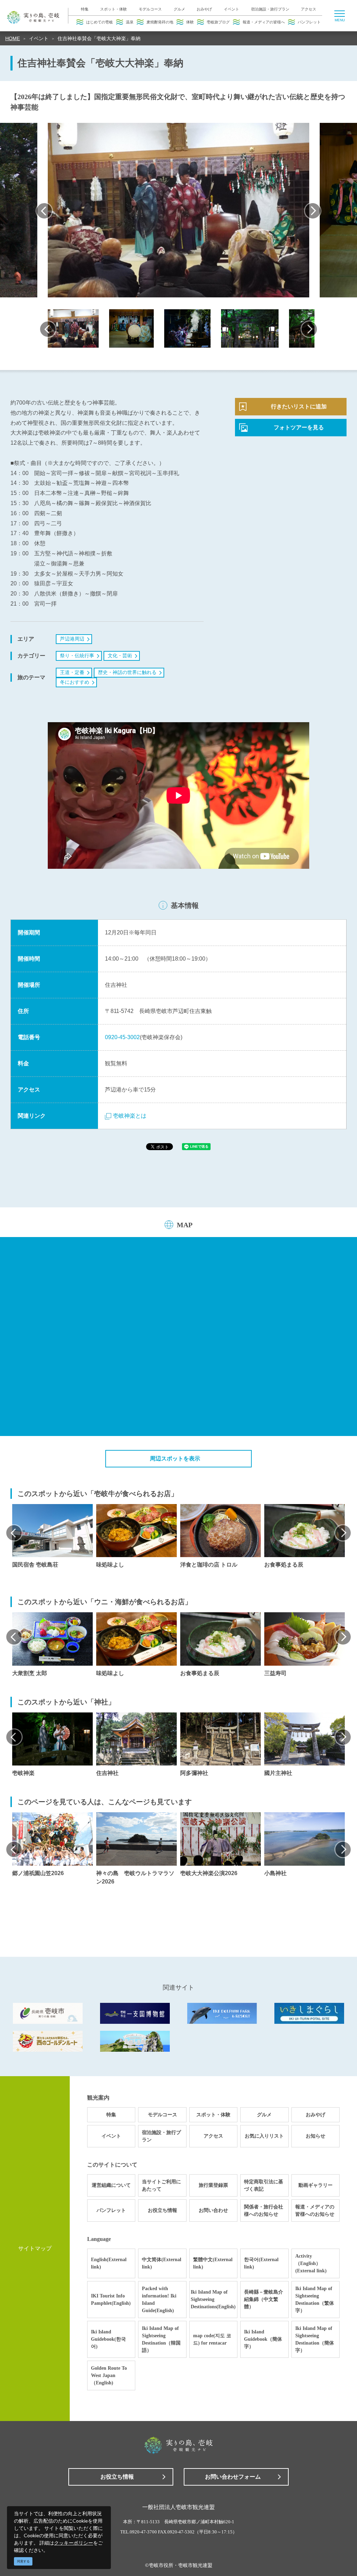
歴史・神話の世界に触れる (127, 672)
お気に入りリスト (264, 2136)
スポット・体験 (113, 9)
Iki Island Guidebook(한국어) (108, 2339)
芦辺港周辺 (72, 639)
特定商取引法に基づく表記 (264, 2185)
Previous (44, 211)
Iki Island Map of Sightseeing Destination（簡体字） (315, 2339)
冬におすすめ (75, 682)
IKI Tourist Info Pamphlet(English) (111, 2300)
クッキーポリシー (74, 2543)
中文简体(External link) (162, 2263)
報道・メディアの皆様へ (264, 22)
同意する (23, 2561)
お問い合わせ (213, 2210)
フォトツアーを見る (299, 427)
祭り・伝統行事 (77, 656)
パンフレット (309, 22)
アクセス (309, 9)
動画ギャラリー (316, 2185)
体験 (190, 22)
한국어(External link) (261, 2263)
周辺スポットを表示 (175, 1459)
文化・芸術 (120, 656)
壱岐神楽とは (130, 1116)
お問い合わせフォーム (233, 2477)
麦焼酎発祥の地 (160, 22)
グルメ (179, 9)
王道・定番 (72, 672)
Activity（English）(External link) (311, 2263)
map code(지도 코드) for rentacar (212, 2339)
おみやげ (204, 9)
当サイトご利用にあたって (161, 2185)
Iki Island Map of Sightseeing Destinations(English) (213, 2299)
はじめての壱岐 (100, 22)
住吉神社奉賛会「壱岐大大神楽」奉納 (99, 38)
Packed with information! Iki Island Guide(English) (159, 2300)
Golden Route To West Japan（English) (109, 2375)
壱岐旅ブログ (218, 22)
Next (313, 211)
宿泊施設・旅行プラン (270, 9)
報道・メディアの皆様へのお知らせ (315, 2211)
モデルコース (150, 9)
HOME (13, 38)
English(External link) (109, 2263)
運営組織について (111, 2185)
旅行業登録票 (213, 2185)
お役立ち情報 (162, 2210)
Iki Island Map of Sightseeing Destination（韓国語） (161, 2339)
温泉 (130, 22)
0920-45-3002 (122, 1037)
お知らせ (316, 2136)
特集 (85, 9)
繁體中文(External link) (213, 2263)
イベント (231, 9)
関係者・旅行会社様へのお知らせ (264, 2211)
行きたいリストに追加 (299, 406)
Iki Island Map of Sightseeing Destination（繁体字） (315, 2300)
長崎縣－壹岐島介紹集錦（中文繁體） (264, 2299)
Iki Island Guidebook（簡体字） (263, 2339)
